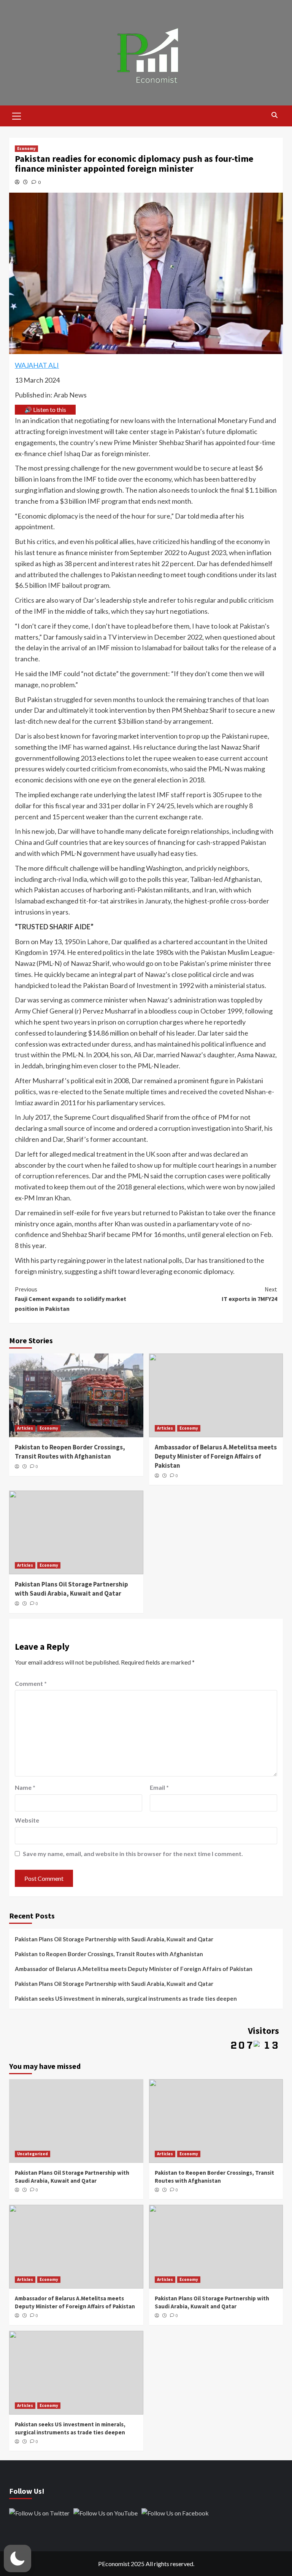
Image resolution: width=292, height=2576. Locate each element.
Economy (26, 148)
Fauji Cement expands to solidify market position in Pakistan (71, 1299)
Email (159, 1787)
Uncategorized (33, 2154)
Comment (31, 1683)
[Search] (274, 115)
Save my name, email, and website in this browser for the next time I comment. (133, 1854)
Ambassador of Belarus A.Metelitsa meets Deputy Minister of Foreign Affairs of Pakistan (216, 1456)
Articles (25, 1428)
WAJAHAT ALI (37, 365)
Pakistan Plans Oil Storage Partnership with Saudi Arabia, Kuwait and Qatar (71, 1589)
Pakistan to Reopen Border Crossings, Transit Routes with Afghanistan (70, 1452)
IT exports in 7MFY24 (249, 1294)
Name (25, 1787)
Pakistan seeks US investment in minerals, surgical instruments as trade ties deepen (126, 1998)
